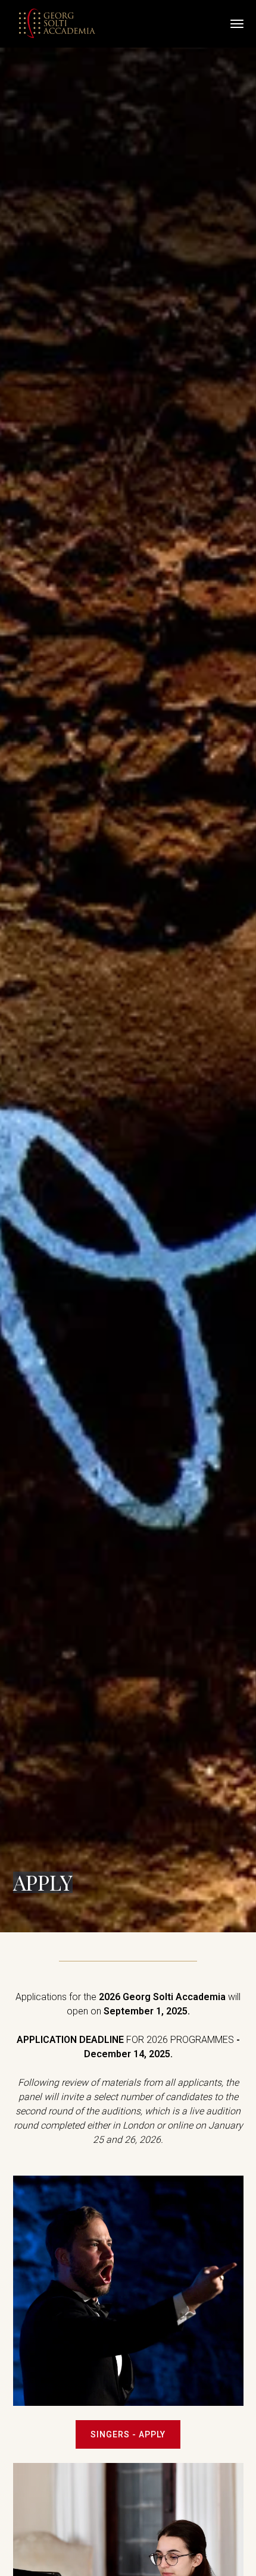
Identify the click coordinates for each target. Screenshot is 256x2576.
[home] (58, 24)
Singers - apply (128, 2434)
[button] (232, 24)
